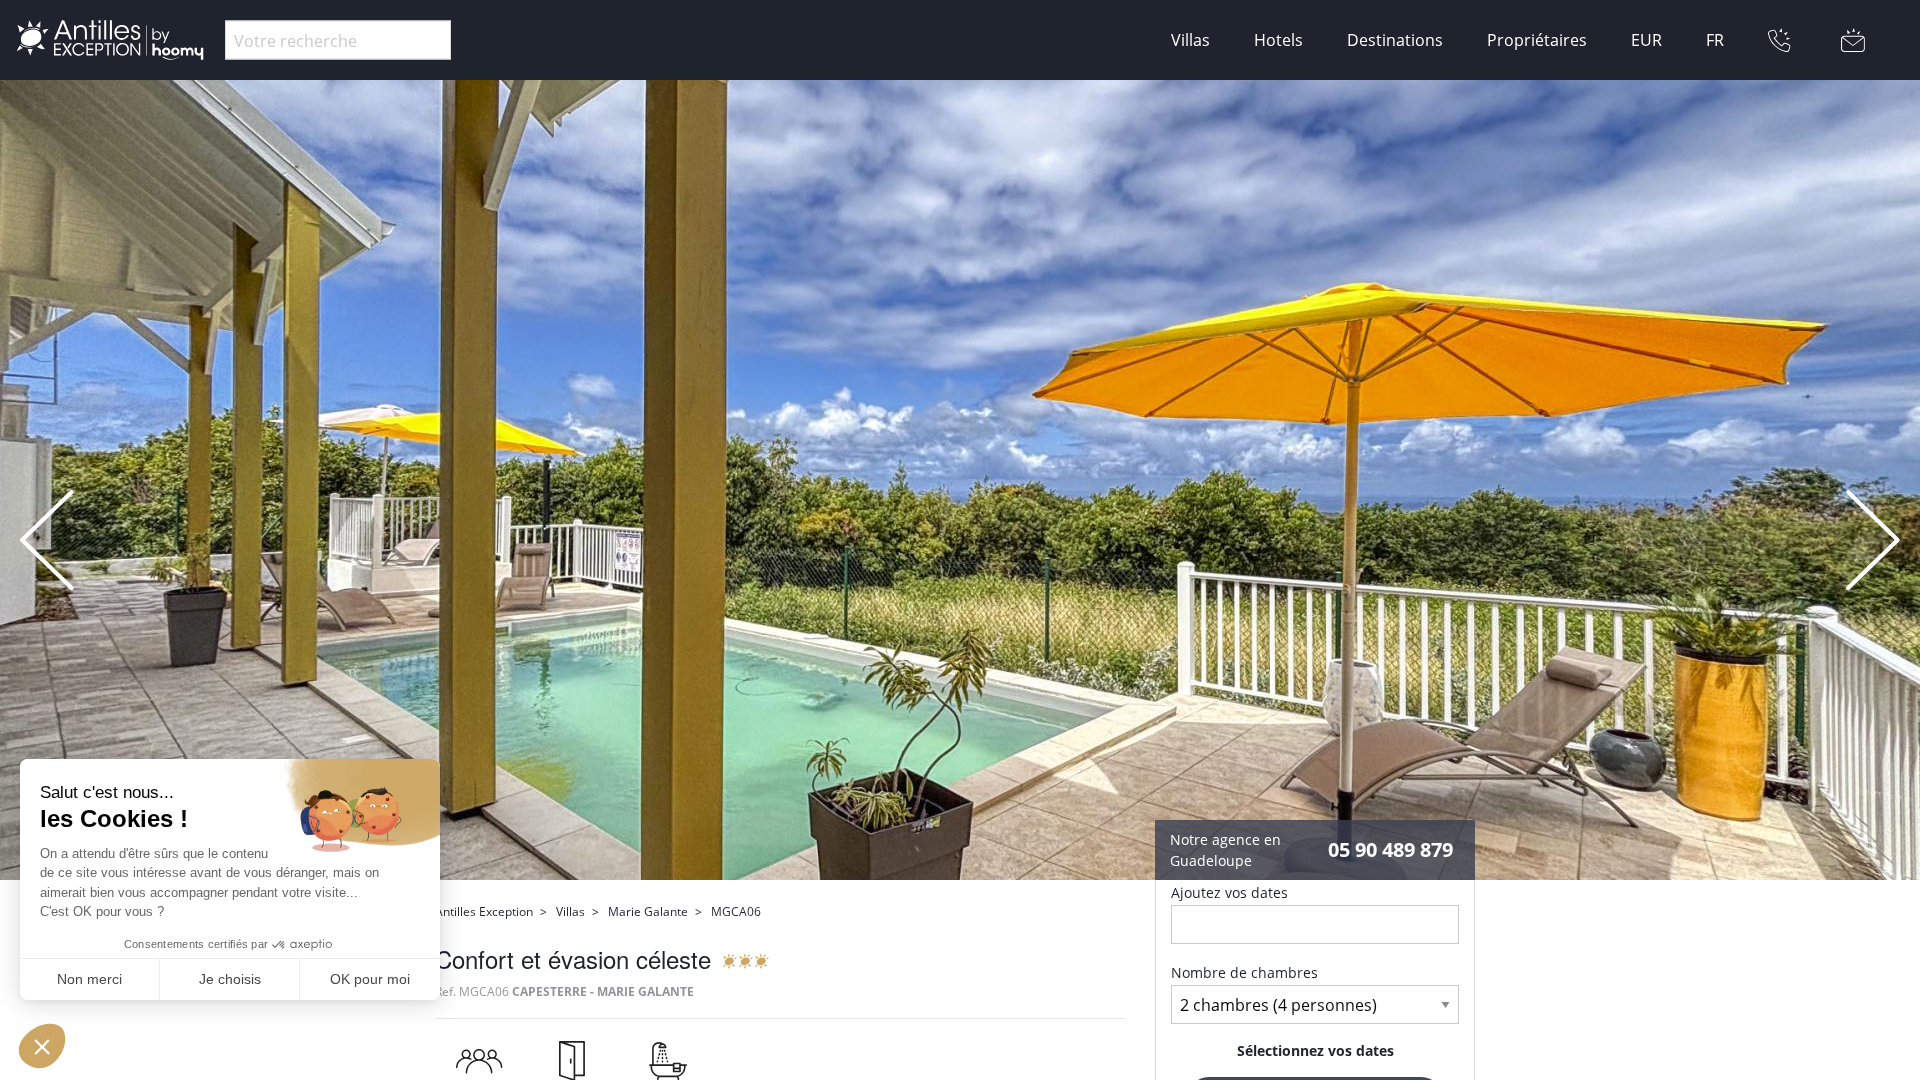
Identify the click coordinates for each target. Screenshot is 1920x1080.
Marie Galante (648, 911)
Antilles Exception (484, 911)
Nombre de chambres (1244, 972)
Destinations (1395, 40)
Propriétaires (1537, 40)
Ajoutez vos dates (1229, 892)
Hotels (1278, 40)
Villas (1190, 40)
